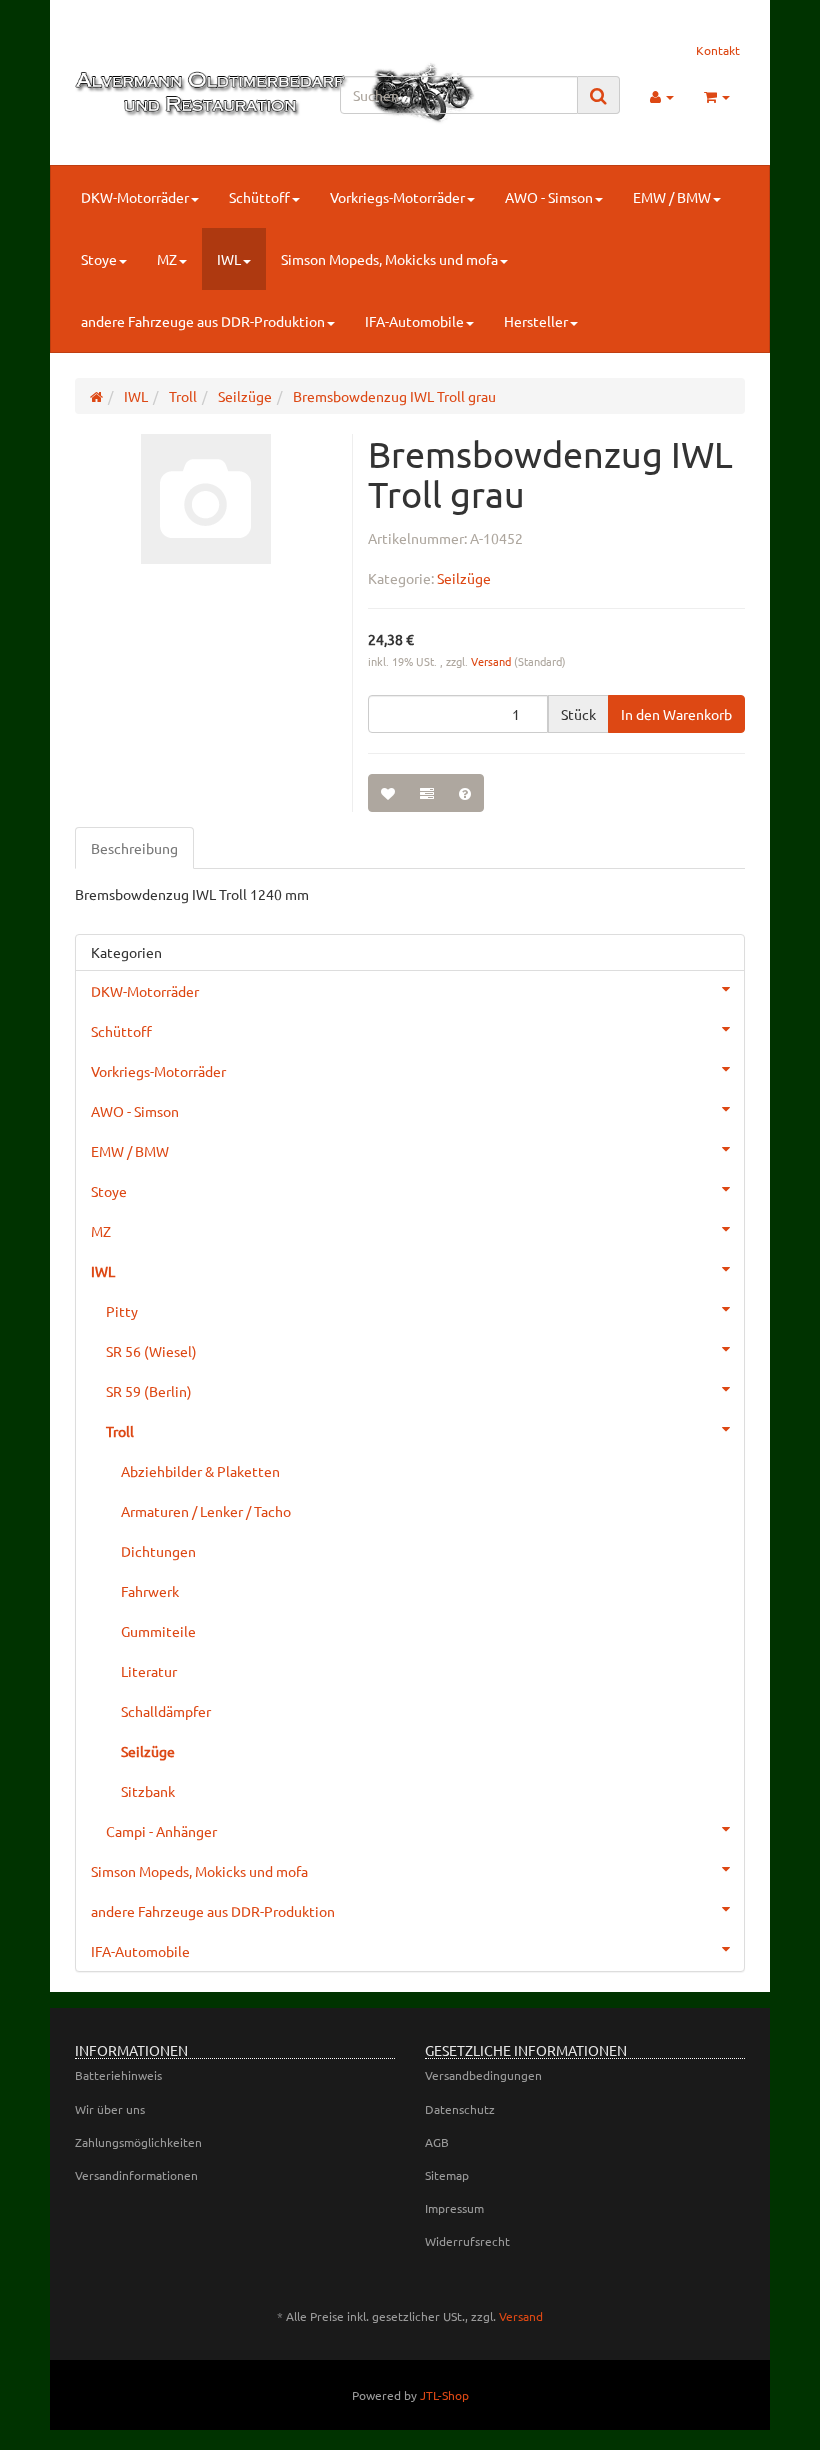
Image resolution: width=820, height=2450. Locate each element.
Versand (492, 661)
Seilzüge (464, 578)
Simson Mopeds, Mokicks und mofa (389, 259)
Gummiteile (158, 1631)
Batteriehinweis (118, 2075)
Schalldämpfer (166, 1711)
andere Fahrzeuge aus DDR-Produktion (203, 321)
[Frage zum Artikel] (465, 793)
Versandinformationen (136, 2175)
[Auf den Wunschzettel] (388, 793)
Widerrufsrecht (467, 2241)
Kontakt (718, 50)
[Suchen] (598, 95)
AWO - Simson (549, 197)
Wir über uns (110, 2109)
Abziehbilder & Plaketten (200, 1471)
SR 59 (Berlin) (149, 1391)
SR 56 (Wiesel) (151, 1351)
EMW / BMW (672, 197)
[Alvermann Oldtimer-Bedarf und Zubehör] (176, 93)
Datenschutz (460, 2109)
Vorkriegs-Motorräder (397, 197)
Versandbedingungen (483, 2075)
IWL (229, 259)
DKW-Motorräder (135, 197)
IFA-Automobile (414, 321)
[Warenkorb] (717, 96)
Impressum (454, 2208)
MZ (167, 259)
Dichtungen (158, 1551)
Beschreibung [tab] (134, 848)
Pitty (122, 1311)
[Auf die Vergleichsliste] (427, 793)
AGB (437, 2142)
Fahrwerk (150, 1591)
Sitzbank (148, 1791)
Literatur (149, 1671)
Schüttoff (259, 197)
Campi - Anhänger (161, 1831)
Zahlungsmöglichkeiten (138, 2142)
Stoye (99, 259)
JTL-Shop (444, 2395)
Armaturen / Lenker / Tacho (206, 1511)
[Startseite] (96, 396)
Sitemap (447, 2175)
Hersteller (536, 321)
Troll (120, 1431)
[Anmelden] (662, 96)
